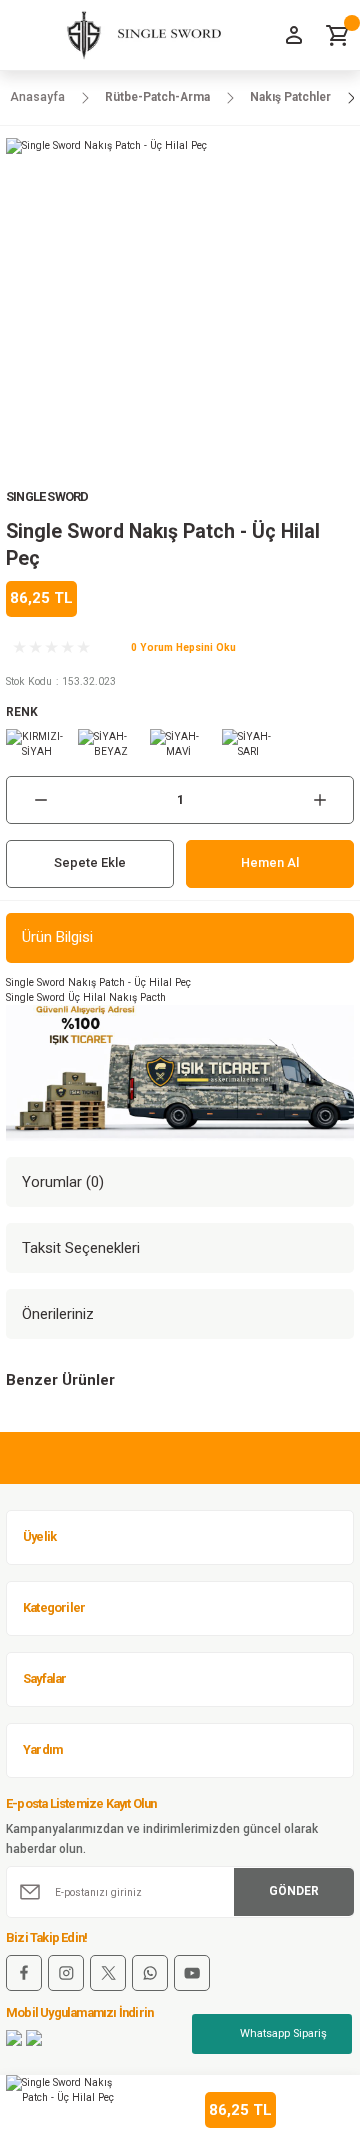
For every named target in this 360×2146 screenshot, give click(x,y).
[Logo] (136, 35)
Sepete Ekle (90, 862)
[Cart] (338, 35)
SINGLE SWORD (47, 496)
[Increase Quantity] (319, 800)
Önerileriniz (58, 1314)
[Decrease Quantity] (40, 800)
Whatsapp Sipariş (283, 2033)
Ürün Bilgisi (57, 937)
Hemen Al (270, 862)
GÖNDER (294, 1891)
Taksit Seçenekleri (81, 1248)
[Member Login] (294, 35)
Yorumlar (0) (63, 1182)
